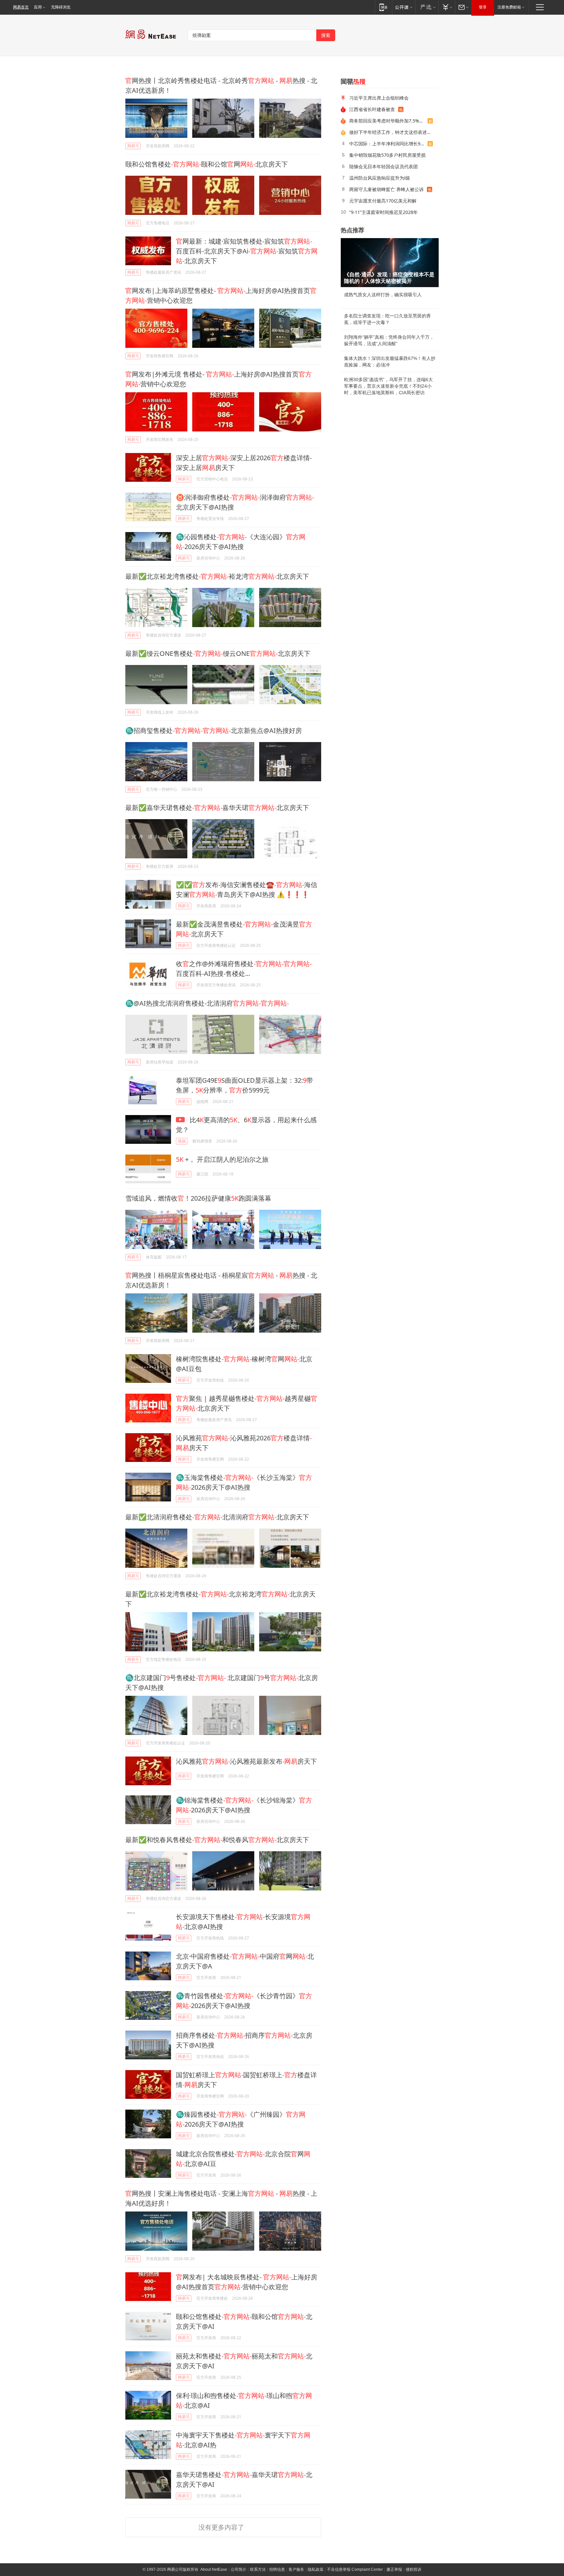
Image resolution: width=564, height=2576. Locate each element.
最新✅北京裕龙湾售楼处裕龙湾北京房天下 (217, 576)
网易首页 (21, 7)
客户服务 (296, 2569)
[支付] (447, 7)
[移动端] (383, 7)
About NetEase (214, 2569)
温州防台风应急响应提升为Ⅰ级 (380, 178)
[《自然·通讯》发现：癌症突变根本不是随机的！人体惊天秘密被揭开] (390, 263)
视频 (182, 1141)
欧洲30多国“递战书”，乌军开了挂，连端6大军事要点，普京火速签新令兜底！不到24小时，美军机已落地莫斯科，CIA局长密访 (388, 386)
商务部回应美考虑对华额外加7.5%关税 (388, 121)
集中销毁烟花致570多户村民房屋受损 (387, 155)
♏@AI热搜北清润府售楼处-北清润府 (207, 1003)
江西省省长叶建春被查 (372, 109)
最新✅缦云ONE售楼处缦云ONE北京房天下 (218, 653)
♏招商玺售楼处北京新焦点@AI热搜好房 (214, 730)
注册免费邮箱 (509, 7)
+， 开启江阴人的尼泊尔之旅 (222, 1159)
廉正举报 (394, 2569)
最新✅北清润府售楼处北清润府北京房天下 (217, 1517)
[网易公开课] (404, 7)
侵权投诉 (414, 2569)
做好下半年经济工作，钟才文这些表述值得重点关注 (392, 132)
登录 (483, 7)
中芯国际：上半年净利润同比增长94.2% (388, 144)
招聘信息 (277, 2569)
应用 (38, 7)
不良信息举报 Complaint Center (355, 2569)
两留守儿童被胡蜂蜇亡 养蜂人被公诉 (386, 189)
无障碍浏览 (61, 7)
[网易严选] (427, 7)
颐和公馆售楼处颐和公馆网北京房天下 (207, 164)
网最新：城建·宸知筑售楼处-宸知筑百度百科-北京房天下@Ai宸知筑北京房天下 (247, 251)
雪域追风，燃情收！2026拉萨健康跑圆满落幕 (198, 1198)
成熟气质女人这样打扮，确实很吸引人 (383, 295)
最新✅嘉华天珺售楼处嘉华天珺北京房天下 (217, 808)
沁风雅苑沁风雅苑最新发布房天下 (246, 1761)
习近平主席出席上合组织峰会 (379, 98)
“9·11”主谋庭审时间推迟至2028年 (384, 212)
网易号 (133, 146)
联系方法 (258, 2569)
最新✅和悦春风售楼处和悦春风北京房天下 (217, 1840)
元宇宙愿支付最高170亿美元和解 (383, 201)
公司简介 (239, 2569)
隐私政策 (316, 2569)
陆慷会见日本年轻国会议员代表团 (384, 166)
